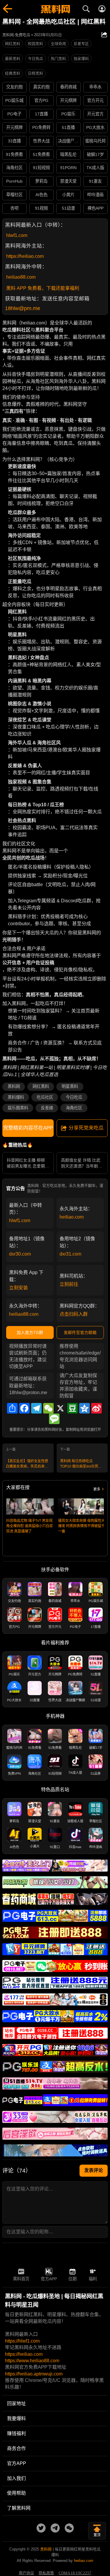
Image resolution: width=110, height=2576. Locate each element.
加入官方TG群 (30, 1332)
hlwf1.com (17, 235)
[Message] (54, 1419)
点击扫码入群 (74, 1314)
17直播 (41, 114)
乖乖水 (95, 87)
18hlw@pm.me (23, 308)
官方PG (41, 100)
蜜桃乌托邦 (95, 141)
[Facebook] (24, 1408)
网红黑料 (13, 44)
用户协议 (26, 2573)
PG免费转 (41, 127)
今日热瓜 (35, 59)
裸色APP (95, 208)
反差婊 (47, 1108)
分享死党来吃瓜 (86, 1128)
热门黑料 (58, 59)
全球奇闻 (58, 44)
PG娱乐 (68, 114)
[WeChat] (48, 1408)
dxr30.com (20, 1254)
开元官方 (95, 114)
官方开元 (95, 100)
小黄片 (68, 195)
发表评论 (94, 2170)
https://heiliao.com (25, 256)
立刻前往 (69, 1284)
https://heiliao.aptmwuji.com (34, 2374)
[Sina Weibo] (97, 1408)
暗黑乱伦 (68, 154)
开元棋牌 (68, 100)
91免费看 (14, 154)
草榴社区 (14, 195)
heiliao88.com (21, 277)
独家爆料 (81, 59)
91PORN (68, 168)
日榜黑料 (35, 73)
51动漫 (68, 208)
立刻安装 (18, 1288)
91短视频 (41, 168)
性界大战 (41, 141)
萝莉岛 (41, 181)
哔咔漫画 (95, 195)
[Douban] (72, 1408)
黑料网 (14, 1086)
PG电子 (14, 114)
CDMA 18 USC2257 (75, 2573)
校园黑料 (35, 44)
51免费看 (41, 154)
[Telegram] (36, 1408)
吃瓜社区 (45, 1097)
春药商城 (68, 87)
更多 (97, 1489)
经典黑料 (13, 73)
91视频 (41, 208)
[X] (60, 1408)
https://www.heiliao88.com (32, 2361)
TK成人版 (95, 168)
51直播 (68, 127)
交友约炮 (14, 87)
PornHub (14, 181)
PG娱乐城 (14, 100)
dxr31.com (70, 1254)
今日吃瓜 (74, 1097)
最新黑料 (13, 59)
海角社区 (14, 168)
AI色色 (42, 195)
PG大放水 (95, 127)
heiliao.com (72, 1217)
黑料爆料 (16, 1097)
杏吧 (14, 208)
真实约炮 (41, 87)
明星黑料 (70, 1086)
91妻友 (95, 181)
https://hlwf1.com (22, 2341)
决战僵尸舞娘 (69, 141)
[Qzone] (84, 1408)
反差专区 (81, 44)
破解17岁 (95, 154)
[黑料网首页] (55, 10)
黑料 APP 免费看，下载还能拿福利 (43, 288)
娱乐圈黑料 (18, 1108)
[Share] (12, 1408)
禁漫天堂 (68, 181)
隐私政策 (46, 2573)
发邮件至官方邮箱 (80, 1332)
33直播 (14, 141)
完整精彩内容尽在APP (28, 1128)
